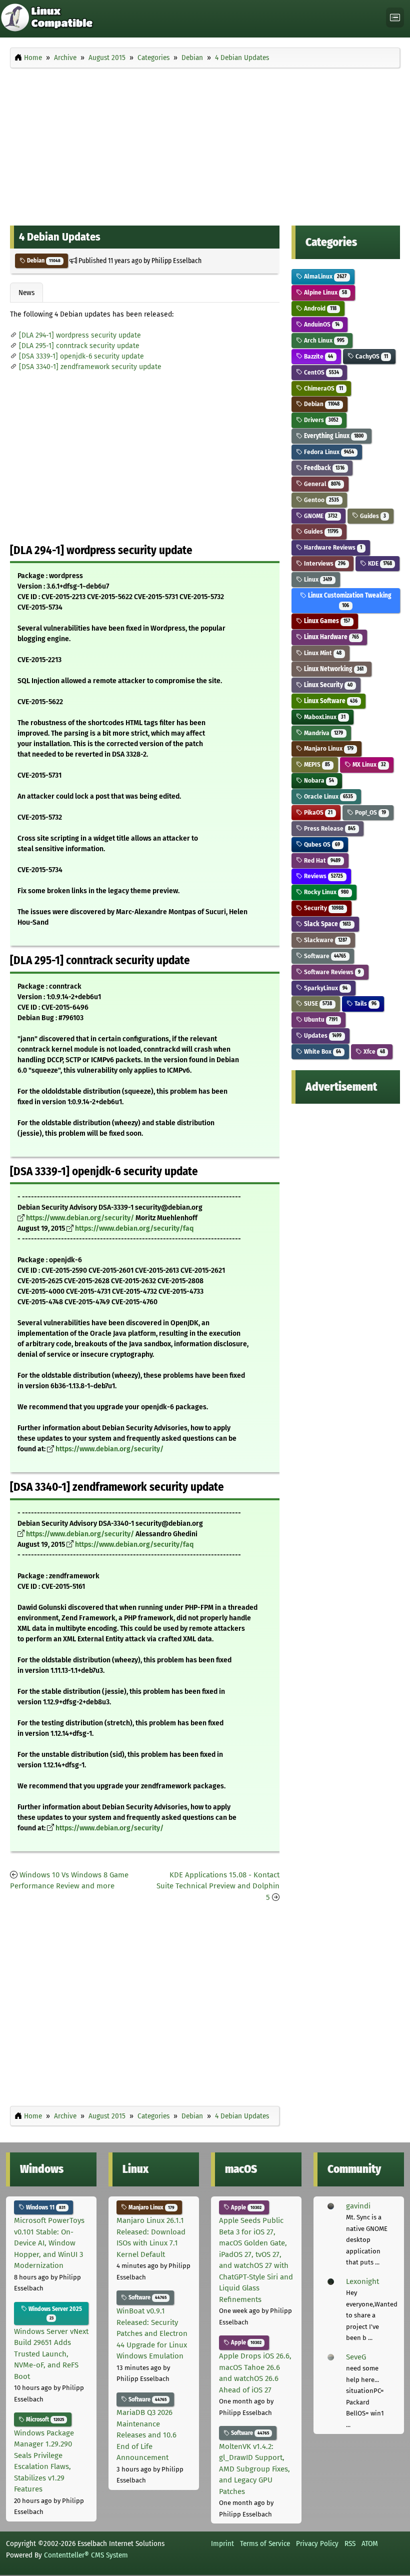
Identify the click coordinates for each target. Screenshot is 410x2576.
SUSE (317, 1003)
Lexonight (362, 2281)
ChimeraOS (323, 388)
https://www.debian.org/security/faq (134, 1228)
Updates (322, 1035)
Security (323, 908)
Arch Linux (323, 340)
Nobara (318, 780)
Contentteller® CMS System (86, 2555)
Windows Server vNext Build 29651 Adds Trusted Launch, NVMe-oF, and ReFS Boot (51, 2354)
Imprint (222, 2543)
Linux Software (330, 701)
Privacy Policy (317, 2543)
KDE (379, 563)
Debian (43, 261)
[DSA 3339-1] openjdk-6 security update (81, 356)
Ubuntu (320, 1019)
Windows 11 (45, 2207)
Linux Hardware (331, 637)
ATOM (370, 2543)
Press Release (329, 828)
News (26, 293)
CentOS (321, 372)
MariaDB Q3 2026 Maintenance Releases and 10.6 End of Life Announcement (146, 2435)
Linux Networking (333, 669)
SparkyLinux (325, 988)
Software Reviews (331, 972)
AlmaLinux (324, 276)
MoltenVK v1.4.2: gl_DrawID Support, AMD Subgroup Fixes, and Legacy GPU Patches (254, 2469)
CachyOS (371, 356)
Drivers (320, 420)
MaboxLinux (324, 717)
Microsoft (44, 2419)
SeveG (356, 2357)
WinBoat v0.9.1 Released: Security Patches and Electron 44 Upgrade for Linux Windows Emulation (152, 2333)
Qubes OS (321, 844)
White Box (322, 1051)
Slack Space (327, 924)
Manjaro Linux (328, 748)
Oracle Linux (328, 796)
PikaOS (317, 812)
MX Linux (368, 764)
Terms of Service (265, 2543)
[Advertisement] (205, 144)
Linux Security (327, 685)
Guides (372, 516)
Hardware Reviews (332, 547)
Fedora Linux (328, 452)
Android (319, 308)
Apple (245, 2207)
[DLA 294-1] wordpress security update (80, 335)
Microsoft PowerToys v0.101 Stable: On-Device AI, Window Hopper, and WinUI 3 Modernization (49, 2243)
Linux (317, 579)
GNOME (320, 516)
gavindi (358, 2206)
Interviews (324, 563)
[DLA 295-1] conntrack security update (79, 346)
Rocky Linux (325, 892)
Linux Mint (322, 653)
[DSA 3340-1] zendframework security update (90, 367)
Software (324, 956)
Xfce (373, 1051)
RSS (350, 2543)
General (321, 484)
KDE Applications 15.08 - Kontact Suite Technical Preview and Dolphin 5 (218, 1886)
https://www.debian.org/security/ (80, 1218)
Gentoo (321, 500)
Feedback (323, 468)
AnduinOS (321, 324)
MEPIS (316, 764)
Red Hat (321, 860)
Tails (365, 1003)
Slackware (325, 940)
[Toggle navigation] (395, 18)
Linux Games (326, 621)
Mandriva (323, 733)
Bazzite (318, 356)
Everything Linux (333, 436)
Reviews (323, 876)
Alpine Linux (325, 292)
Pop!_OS (370, 812)
